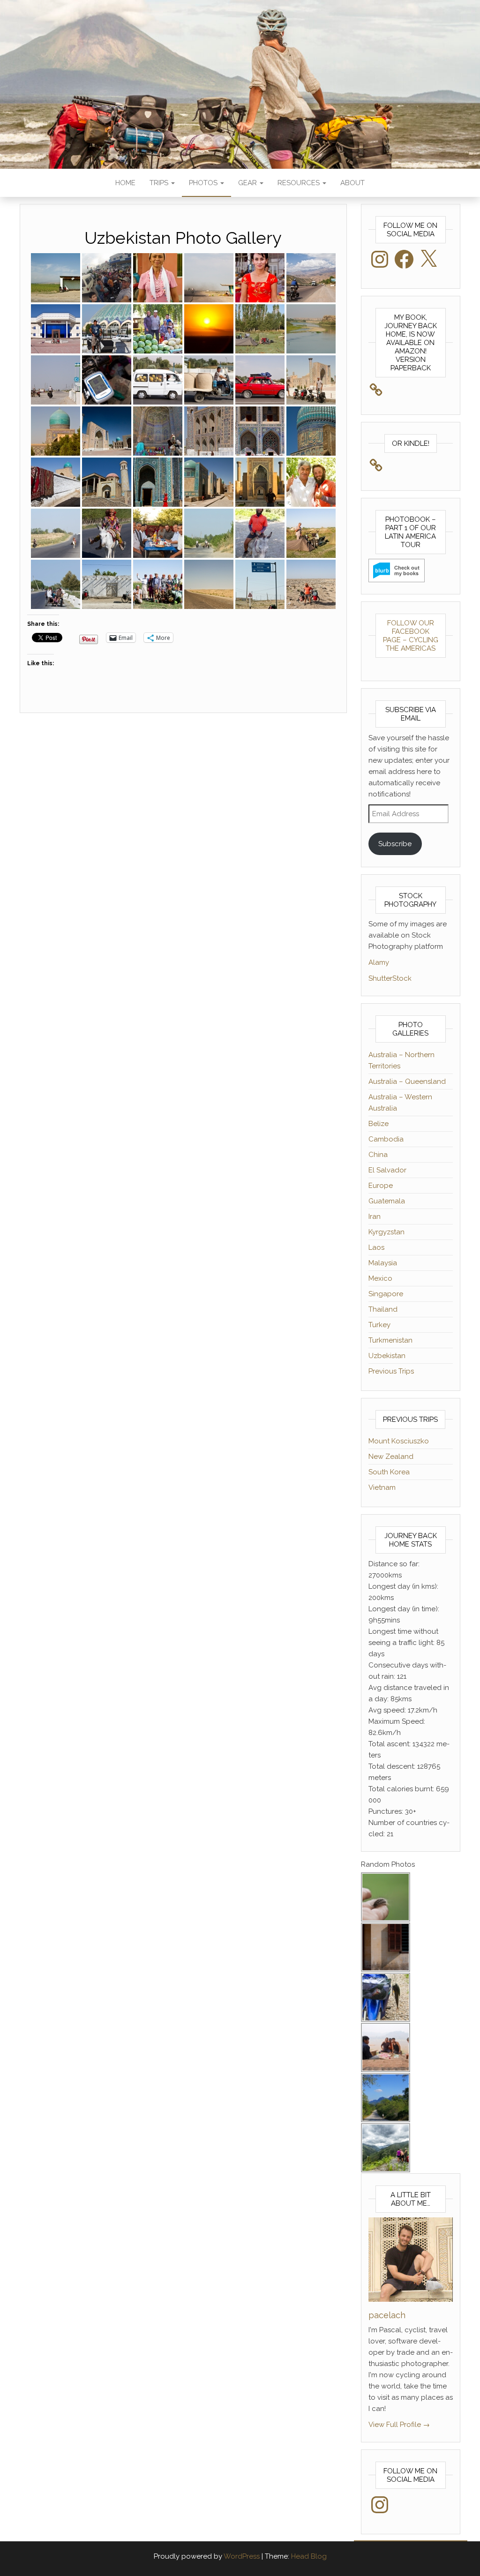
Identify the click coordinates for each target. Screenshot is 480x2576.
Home (125, 183)
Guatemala (387, 1201)
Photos (204, 183)
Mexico (380, 1278)
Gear (248, 183)
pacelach (387, 2315)
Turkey (379, 1325)
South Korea (389, 1472)
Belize (379, 1124)
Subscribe (395, 844)
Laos (376, 1247)
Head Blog (309, 2556)
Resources (300, 183)
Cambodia (386, 1139)
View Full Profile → (399, 2425)
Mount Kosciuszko (399, 1441)
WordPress (242, 2556)
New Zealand (391, 1457)
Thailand (383, 1309)
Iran (375, 1217)
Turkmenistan (390, 1340)
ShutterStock (390, 978)
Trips (160, 183)
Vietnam (382, 1487)
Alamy (379, 962)
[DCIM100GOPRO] (107, 278)
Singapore (386, 1294)
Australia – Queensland (407, 1081)
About (352, 183)
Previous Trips (391, 1371)
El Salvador (387, 1170)
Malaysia (383, 1263)
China (378, 1155)
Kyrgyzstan (386, 1232)
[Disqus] (183, 844)
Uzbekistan (387, 1356)
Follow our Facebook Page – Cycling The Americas (411, 636)
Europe (381, 1186)
